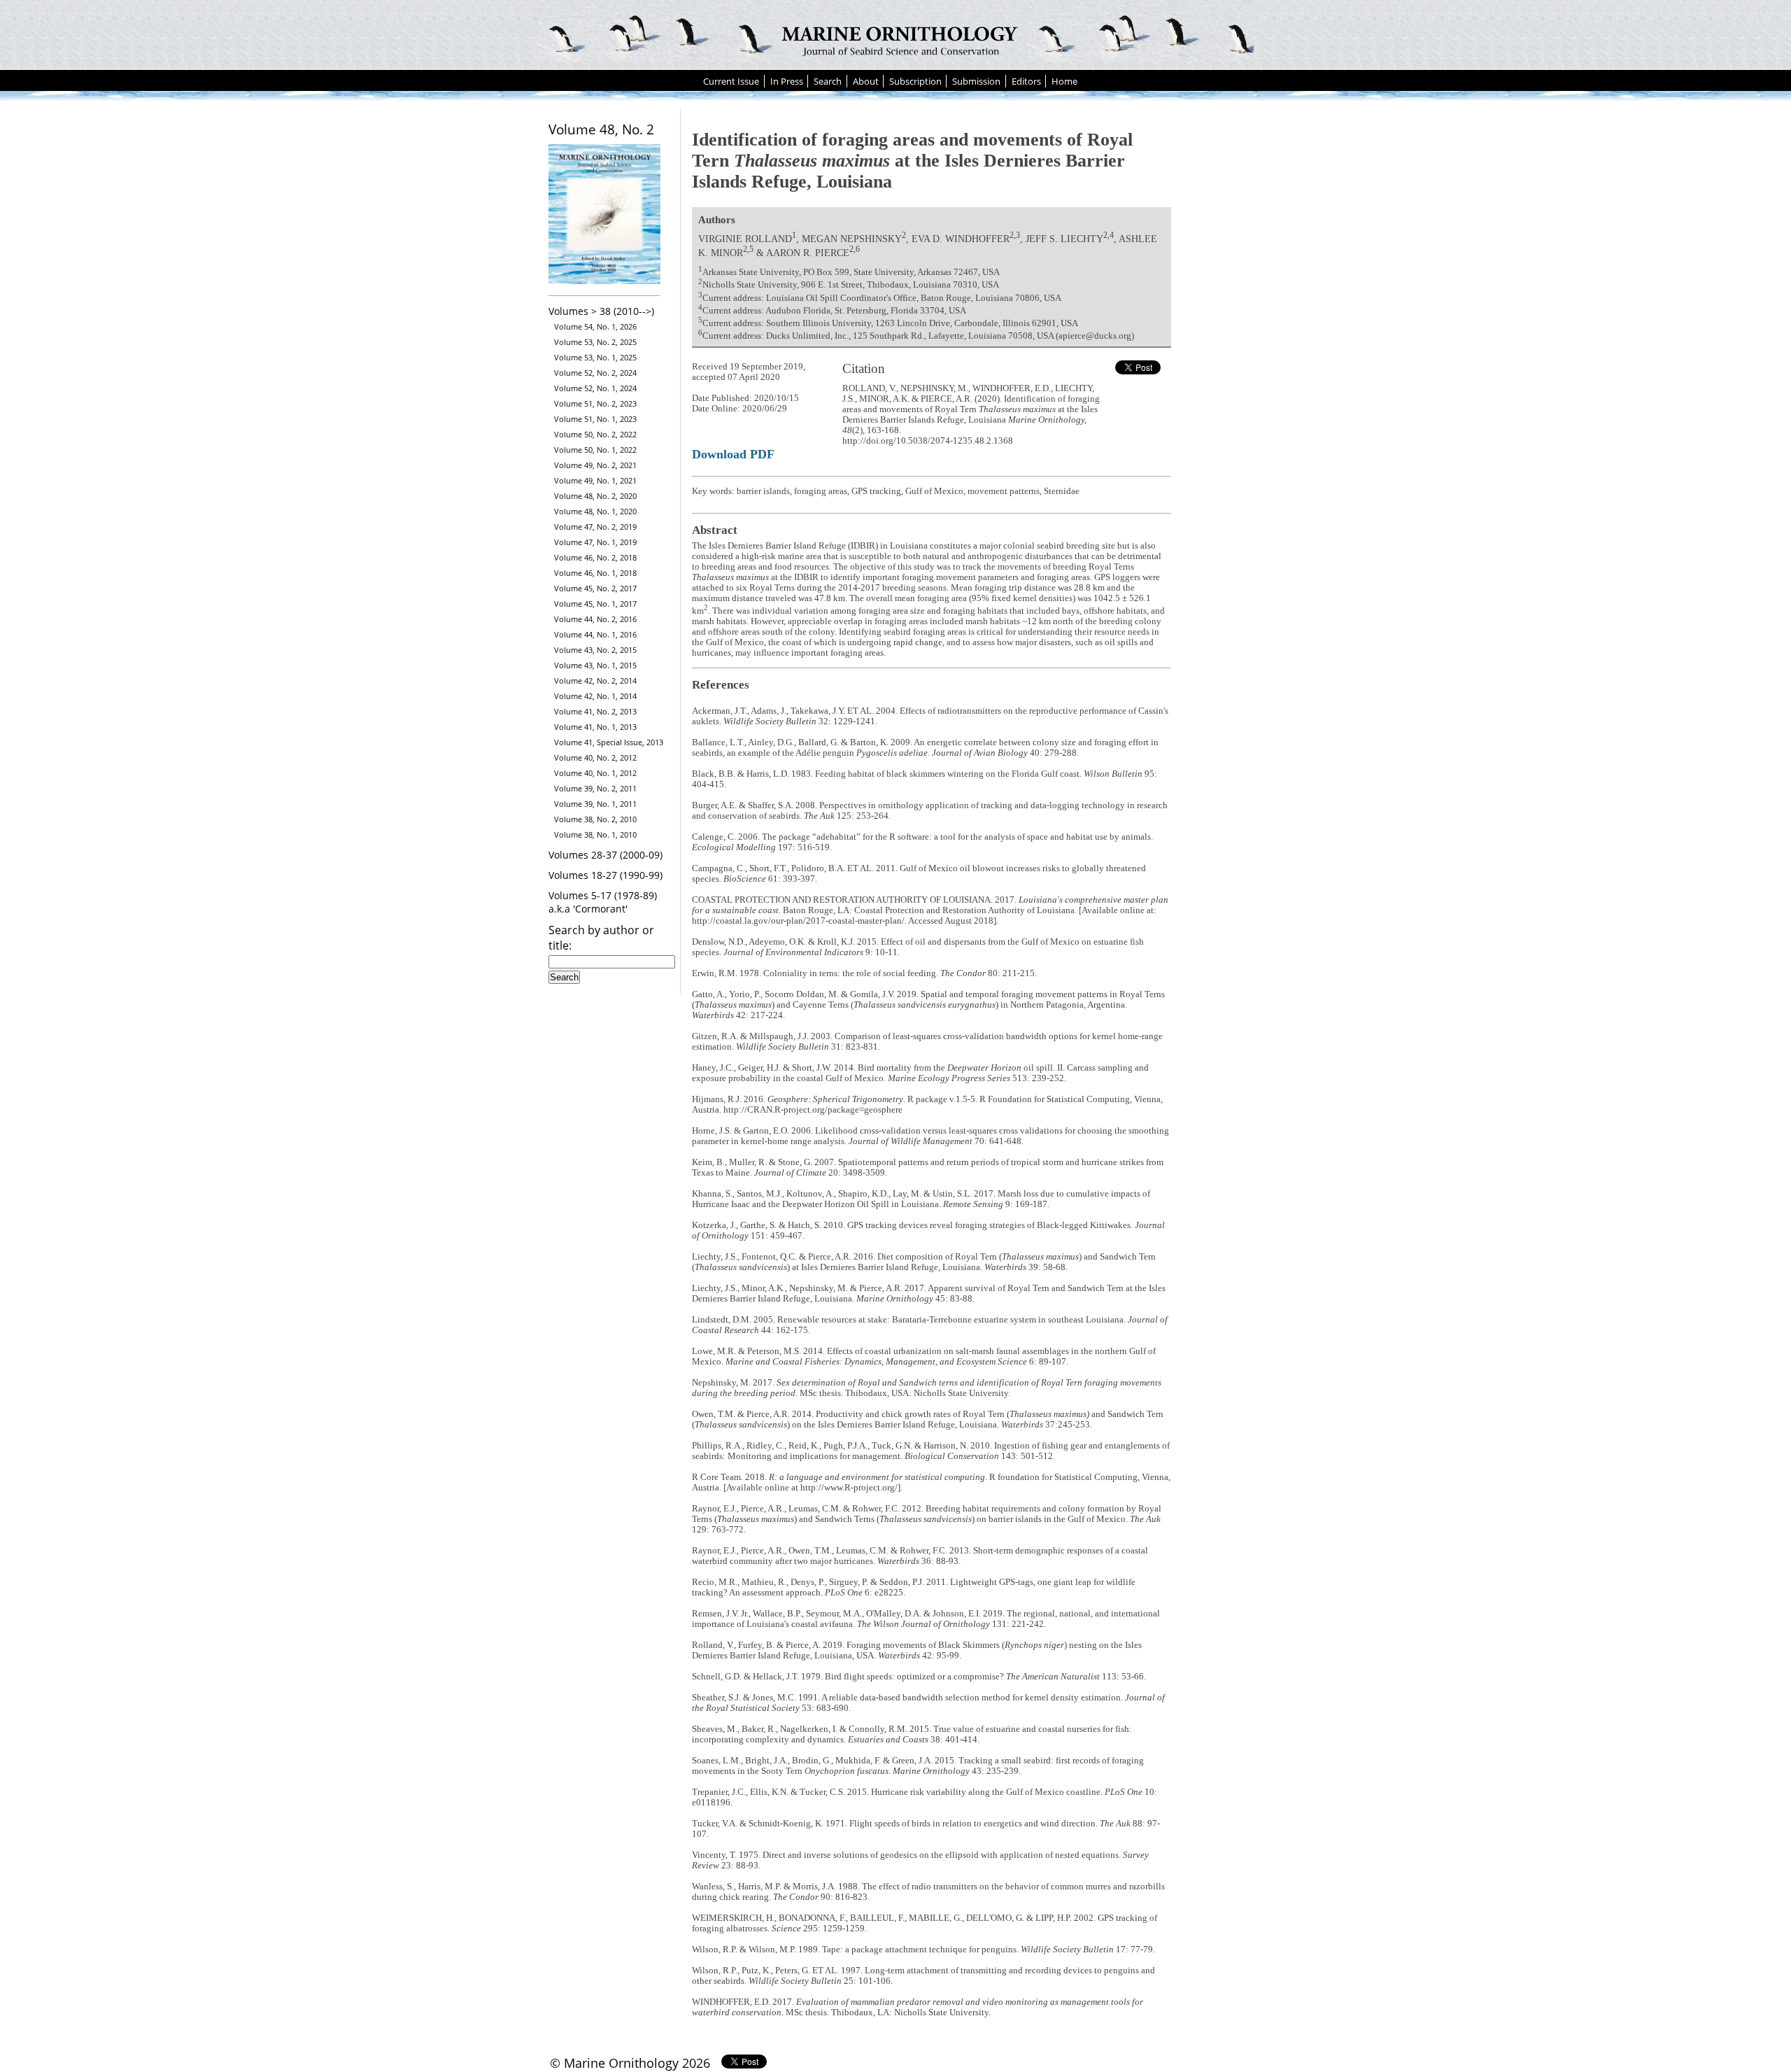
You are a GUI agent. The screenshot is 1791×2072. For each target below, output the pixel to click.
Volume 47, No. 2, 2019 (595, 527)
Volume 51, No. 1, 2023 (595, 419)
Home (1064, 81)
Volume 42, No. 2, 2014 (595, 681)
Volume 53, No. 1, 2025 (595, 357)
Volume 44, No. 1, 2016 (595, 634)
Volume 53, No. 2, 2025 (595, 342)
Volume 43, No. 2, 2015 (595, 650)
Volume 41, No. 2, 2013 (595, 711)
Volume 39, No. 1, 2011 (595, 804)
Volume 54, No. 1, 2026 (595, 326)
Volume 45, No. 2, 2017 (595, 588)
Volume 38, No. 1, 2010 (595, 834)
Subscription (915, 81)
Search (828, 81)
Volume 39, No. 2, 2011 (595, 788)
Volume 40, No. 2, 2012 (595, 757)
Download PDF (733, 454)
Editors (1026, 81)
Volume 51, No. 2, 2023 (595, 403)
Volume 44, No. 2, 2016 (595, 619)
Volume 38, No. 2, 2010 (595, 819)
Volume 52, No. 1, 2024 (595, 388)
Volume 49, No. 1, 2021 (595, 480)
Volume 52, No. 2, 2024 (595, 373)
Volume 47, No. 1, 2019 (595, 542)
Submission (976, 81)
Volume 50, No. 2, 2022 (595, 434)
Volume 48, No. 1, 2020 (595, 511)
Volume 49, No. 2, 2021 (595, 465)
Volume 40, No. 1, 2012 (595, 773)
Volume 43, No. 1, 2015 (595, 665)
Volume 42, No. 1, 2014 (595, 696)
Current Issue (731, 81)
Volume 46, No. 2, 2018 (595, 557)
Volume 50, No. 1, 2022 (595, 450)
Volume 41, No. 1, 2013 (595, 727)
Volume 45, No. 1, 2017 (595, 604)
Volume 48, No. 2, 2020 (595, 496)
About (866, 81)
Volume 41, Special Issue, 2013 (609, 742)
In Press (787, 81)
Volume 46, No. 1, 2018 (595, 573)
